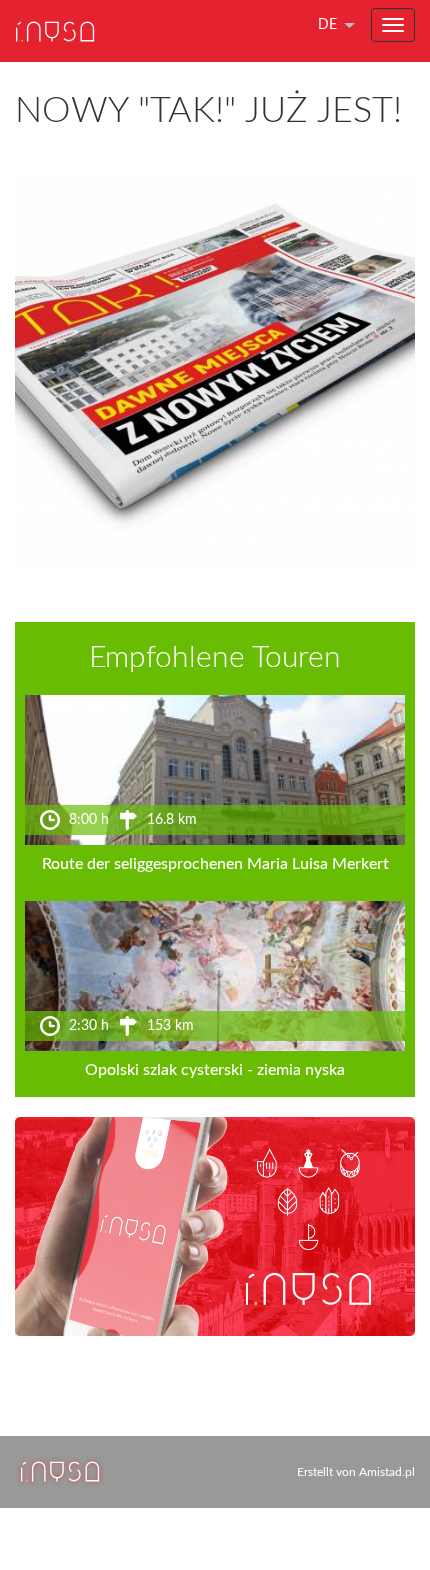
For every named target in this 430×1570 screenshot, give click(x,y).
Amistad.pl (387, 1472)
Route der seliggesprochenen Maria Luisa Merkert (215, 864)
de (327, 25)
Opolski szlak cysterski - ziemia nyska (215, 1070)
